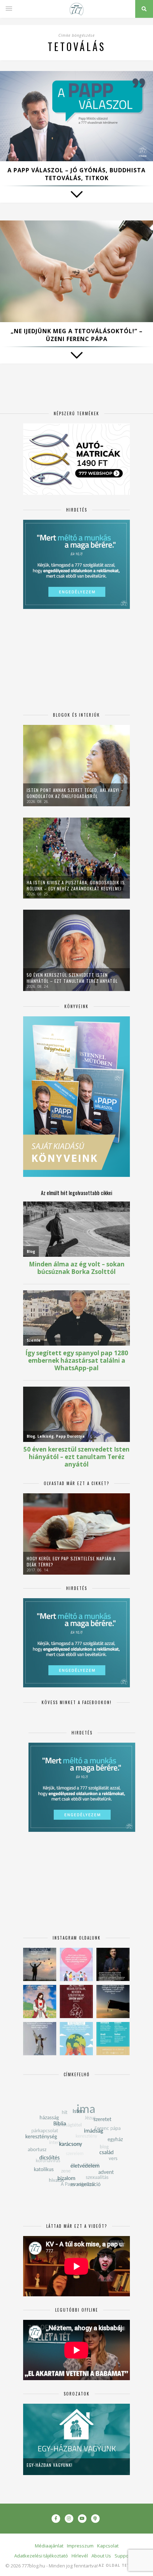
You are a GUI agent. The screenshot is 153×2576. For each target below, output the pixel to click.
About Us (101, 2556)
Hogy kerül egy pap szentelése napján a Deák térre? (71, 1561)
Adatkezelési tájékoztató (41, 2556)
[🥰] (76, 1964)
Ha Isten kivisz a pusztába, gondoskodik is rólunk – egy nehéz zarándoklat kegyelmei (76, 885)
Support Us (127, 2556)
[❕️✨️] (113, 2001)
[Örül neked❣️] (40, 1964)
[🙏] (40, 2001)
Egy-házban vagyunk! (50, 2465)
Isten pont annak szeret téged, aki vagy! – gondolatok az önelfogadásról (75, 793)
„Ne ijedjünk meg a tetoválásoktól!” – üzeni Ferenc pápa (77, 335)
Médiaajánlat (49, 2546)
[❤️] (76, 2001)
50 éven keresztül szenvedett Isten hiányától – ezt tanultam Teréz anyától (72, 978)
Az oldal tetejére (121, 2565)
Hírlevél (80, 2556)
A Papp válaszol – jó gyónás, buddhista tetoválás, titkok (76, 174)
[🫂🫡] (40, 2039)
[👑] (76, 2039)
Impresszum (80, 2546)
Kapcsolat (108, 2546)
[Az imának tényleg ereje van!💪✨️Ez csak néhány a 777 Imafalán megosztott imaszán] (113, 2039)
